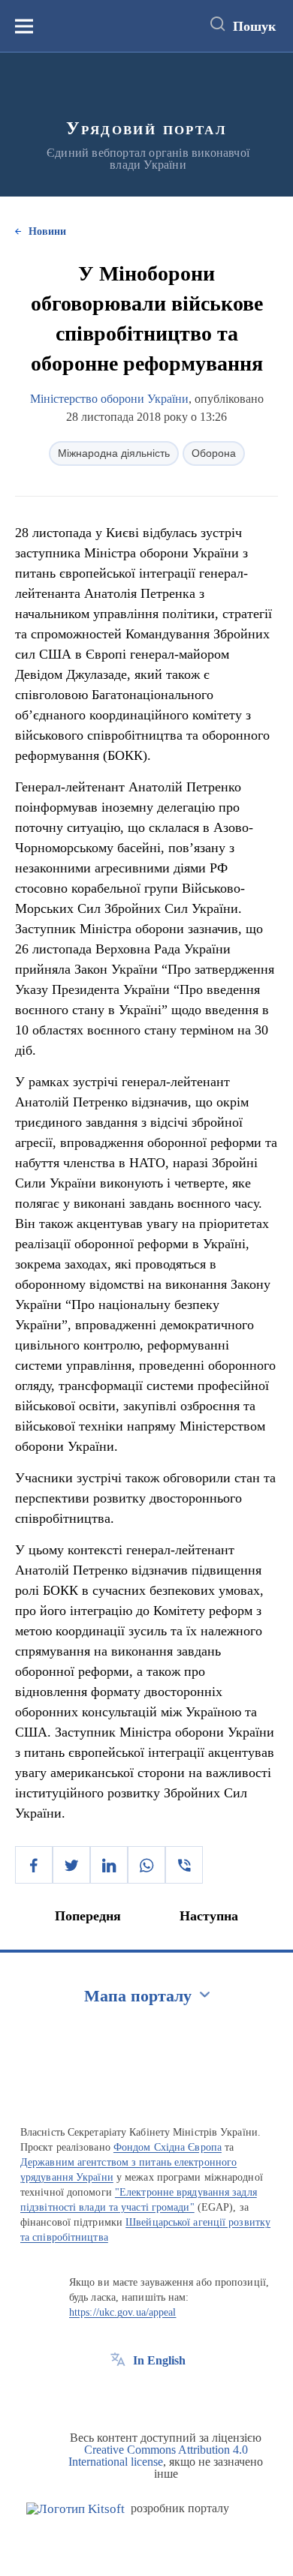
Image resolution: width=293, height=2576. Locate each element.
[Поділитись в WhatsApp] (146, 1865)
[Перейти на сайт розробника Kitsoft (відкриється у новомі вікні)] (76, 2509)
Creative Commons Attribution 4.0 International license (158, 2456)
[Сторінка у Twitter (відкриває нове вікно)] (146, 2394)
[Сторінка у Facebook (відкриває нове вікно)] (118, 2394)
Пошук (254, 26)
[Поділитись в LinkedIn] (109, 1865)
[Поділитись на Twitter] (71, 1865)
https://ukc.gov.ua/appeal (123, 2312)
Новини (47, 231)
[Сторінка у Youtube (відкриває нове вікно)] (174, 2394)
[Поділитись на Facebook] (34, 1865)
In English (159, 2360)
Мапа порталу (138, 1996)
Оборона (214, 453)
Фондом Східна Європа (168, 2147)
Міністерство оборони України (109, 399)
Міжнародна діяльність (114, 453)
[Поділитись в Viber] (184, 1865)
